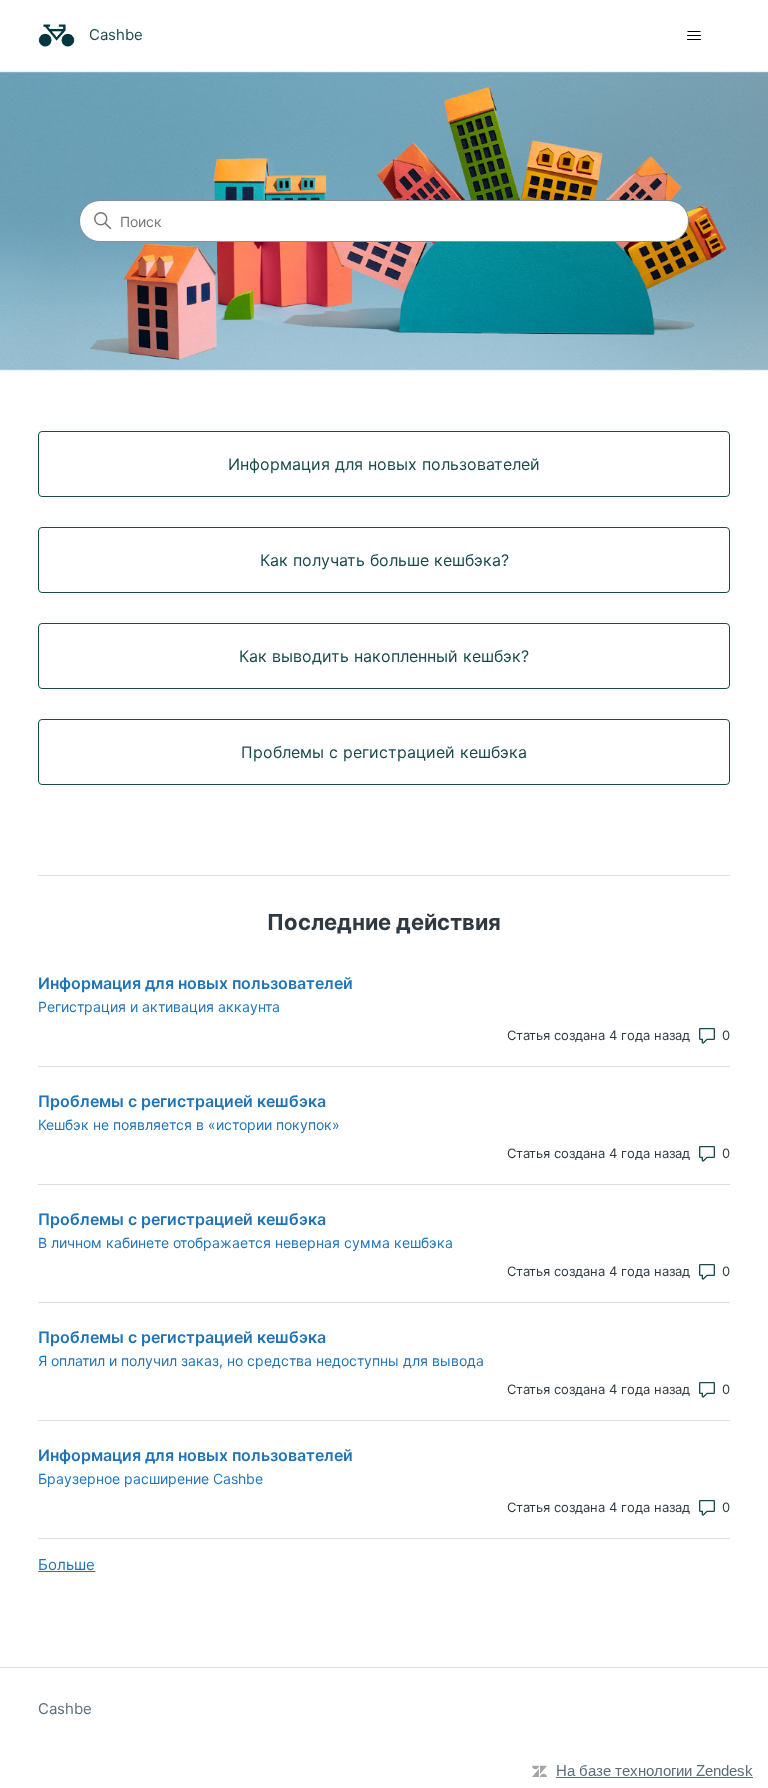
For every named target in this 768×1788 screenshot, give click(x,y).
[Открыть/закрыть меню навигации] (694, 36)
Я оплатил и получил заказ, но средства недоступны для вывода (261, 1360)
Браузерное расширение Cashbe (150, 1478)
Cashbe (65, 1708)
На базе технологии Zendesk (654, 1770)
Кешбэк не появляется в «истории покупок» (189, 1124)
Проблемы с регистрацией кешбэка (182, 1101)
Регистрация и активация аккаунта (159, 1006)
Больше (66, 1564)
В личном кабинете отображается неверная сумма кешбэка (245, 1242)
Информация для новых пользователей (195, 983)
